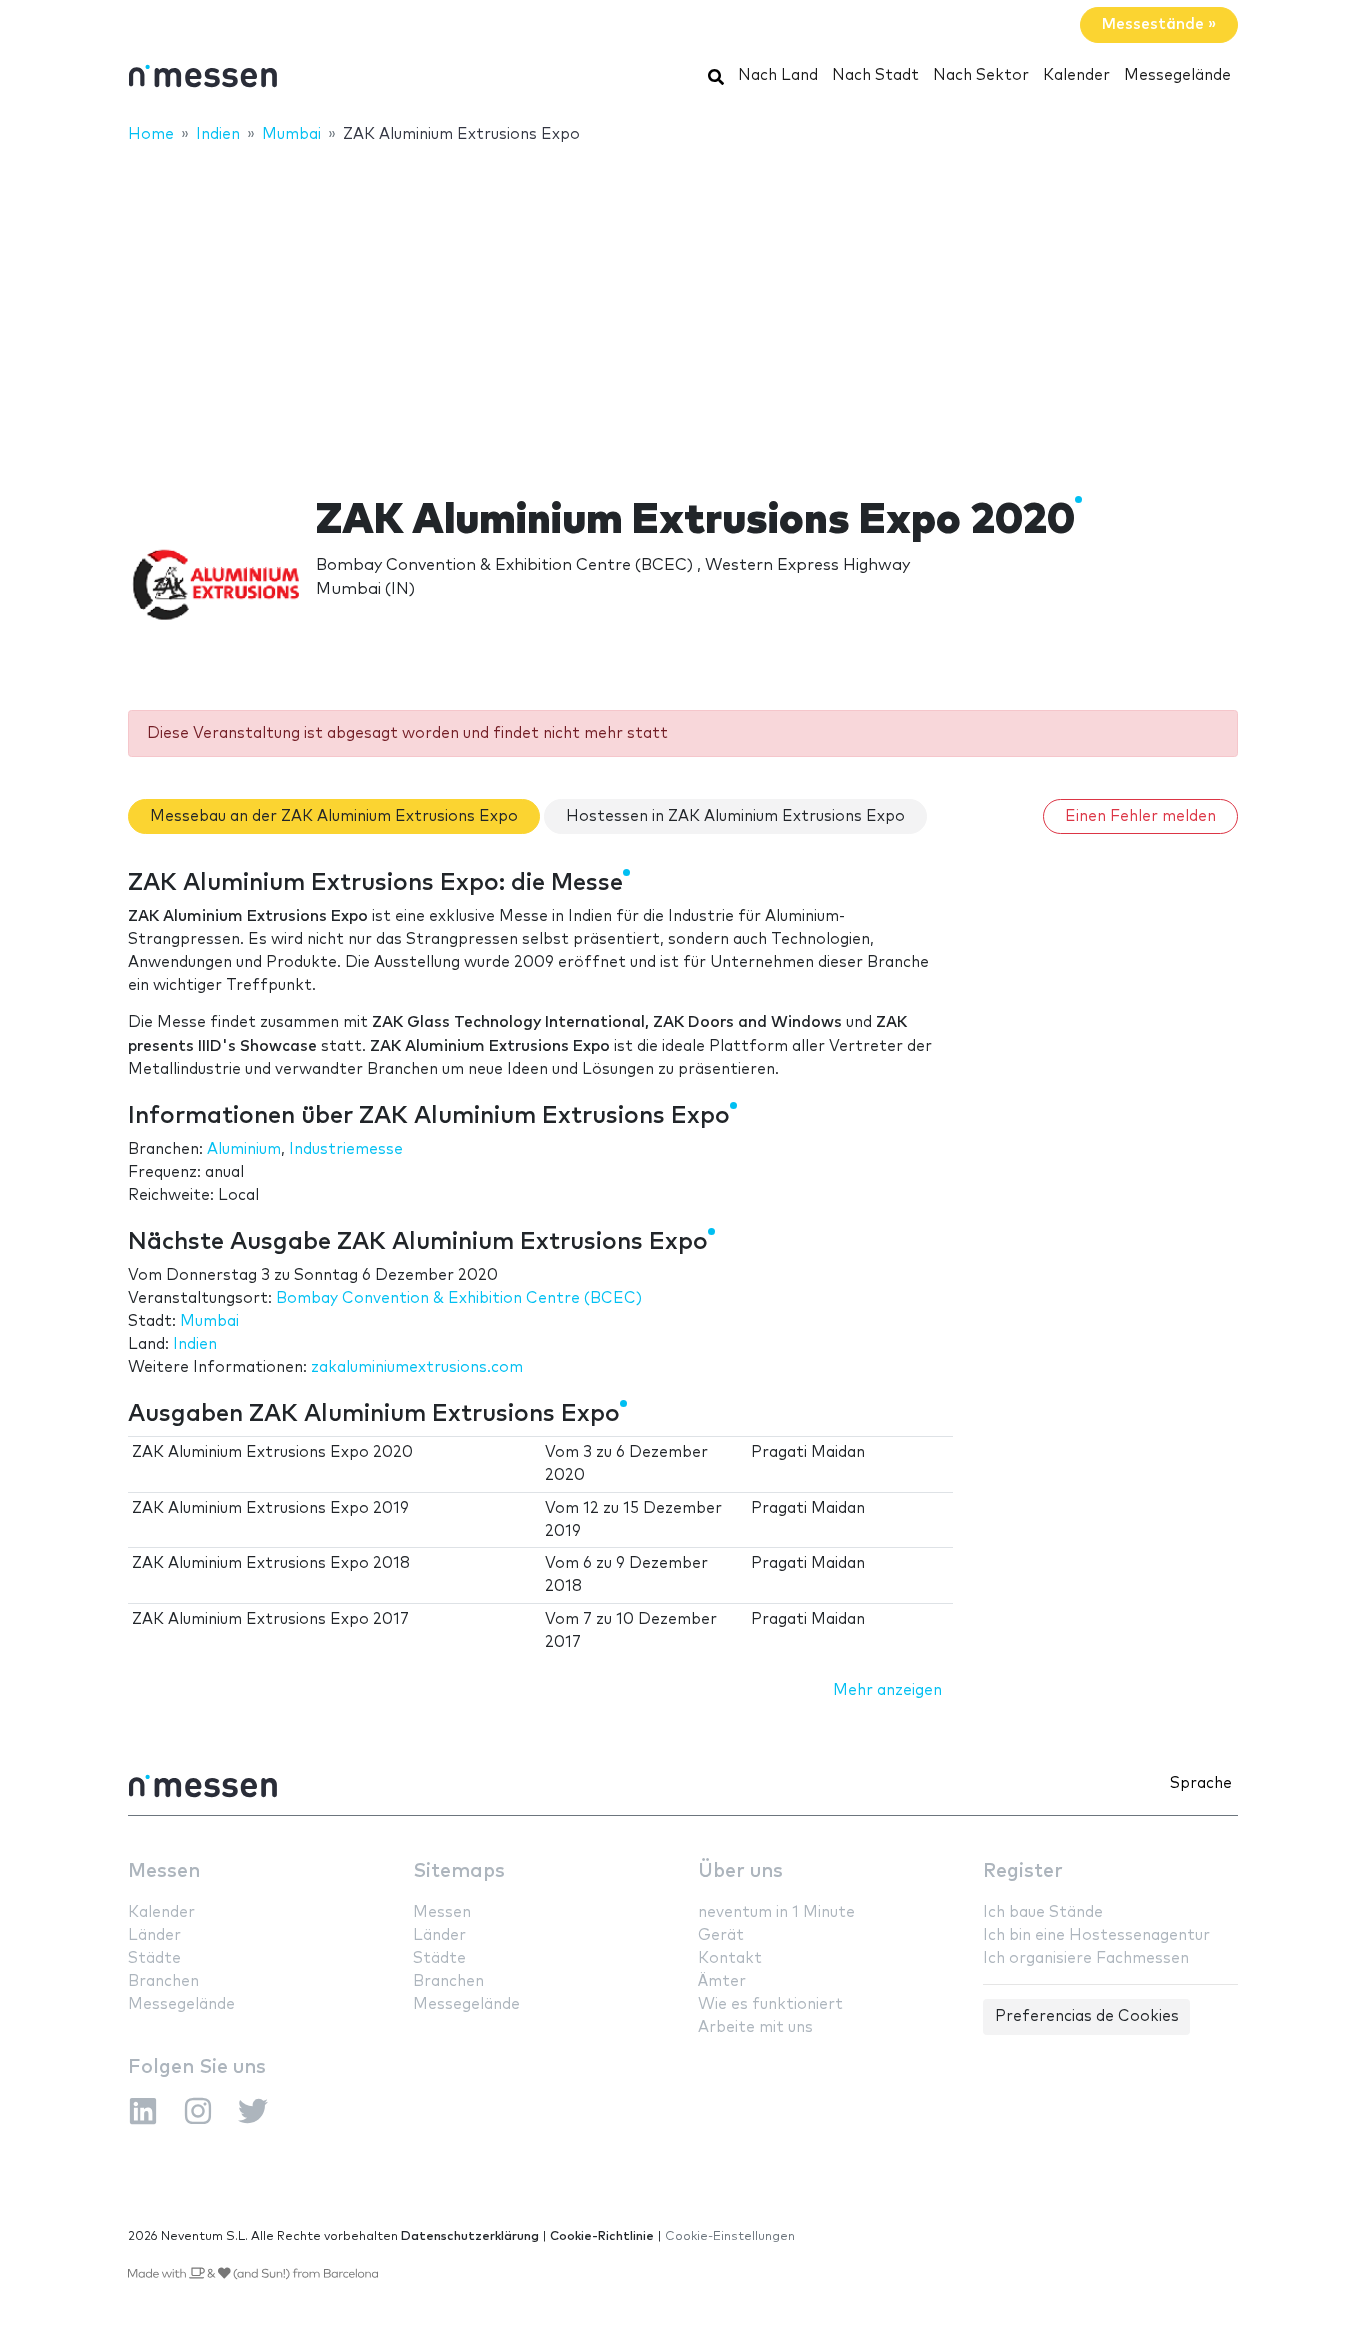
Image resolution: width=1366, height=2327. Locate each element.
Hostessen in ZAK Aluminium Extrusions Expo (735, 816)
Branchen (163, 1981)
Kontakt (730, 1958)
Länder (154, 1935)
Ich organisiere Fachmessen (1086, 1958)
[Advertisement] (683, 307)
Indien (195, 1344)
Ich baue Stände (1043, 1912)
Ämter (722, 1981)
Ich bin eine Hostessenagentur (1096, 1935)
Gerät (721, 1935)
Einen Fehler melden (1140, 816)
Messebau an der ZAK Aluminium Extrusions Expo (334, 816)
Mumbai (209, 1321)
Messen (164, 1871)
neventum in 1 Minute (776, 1912)
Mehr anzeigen (887, 1690)
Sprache (1201, 1783)
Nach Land (778, 75)
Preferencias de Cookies (1087, 2016)
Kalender (1076, 75)
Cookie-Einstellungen (730, 2236)
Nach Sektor (981, 75)
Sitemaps (459, 1871)
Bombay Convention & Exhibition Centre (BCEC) (459, 1298)
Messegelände (1177, 75)
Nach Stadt (875, 75)
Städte (154, 1958)
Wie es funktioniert (770, 2004)
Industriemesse (346, 1149)
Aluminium (244, 1149)
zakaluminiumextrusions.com (417, 1367)
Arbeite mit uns (755, 2027)
